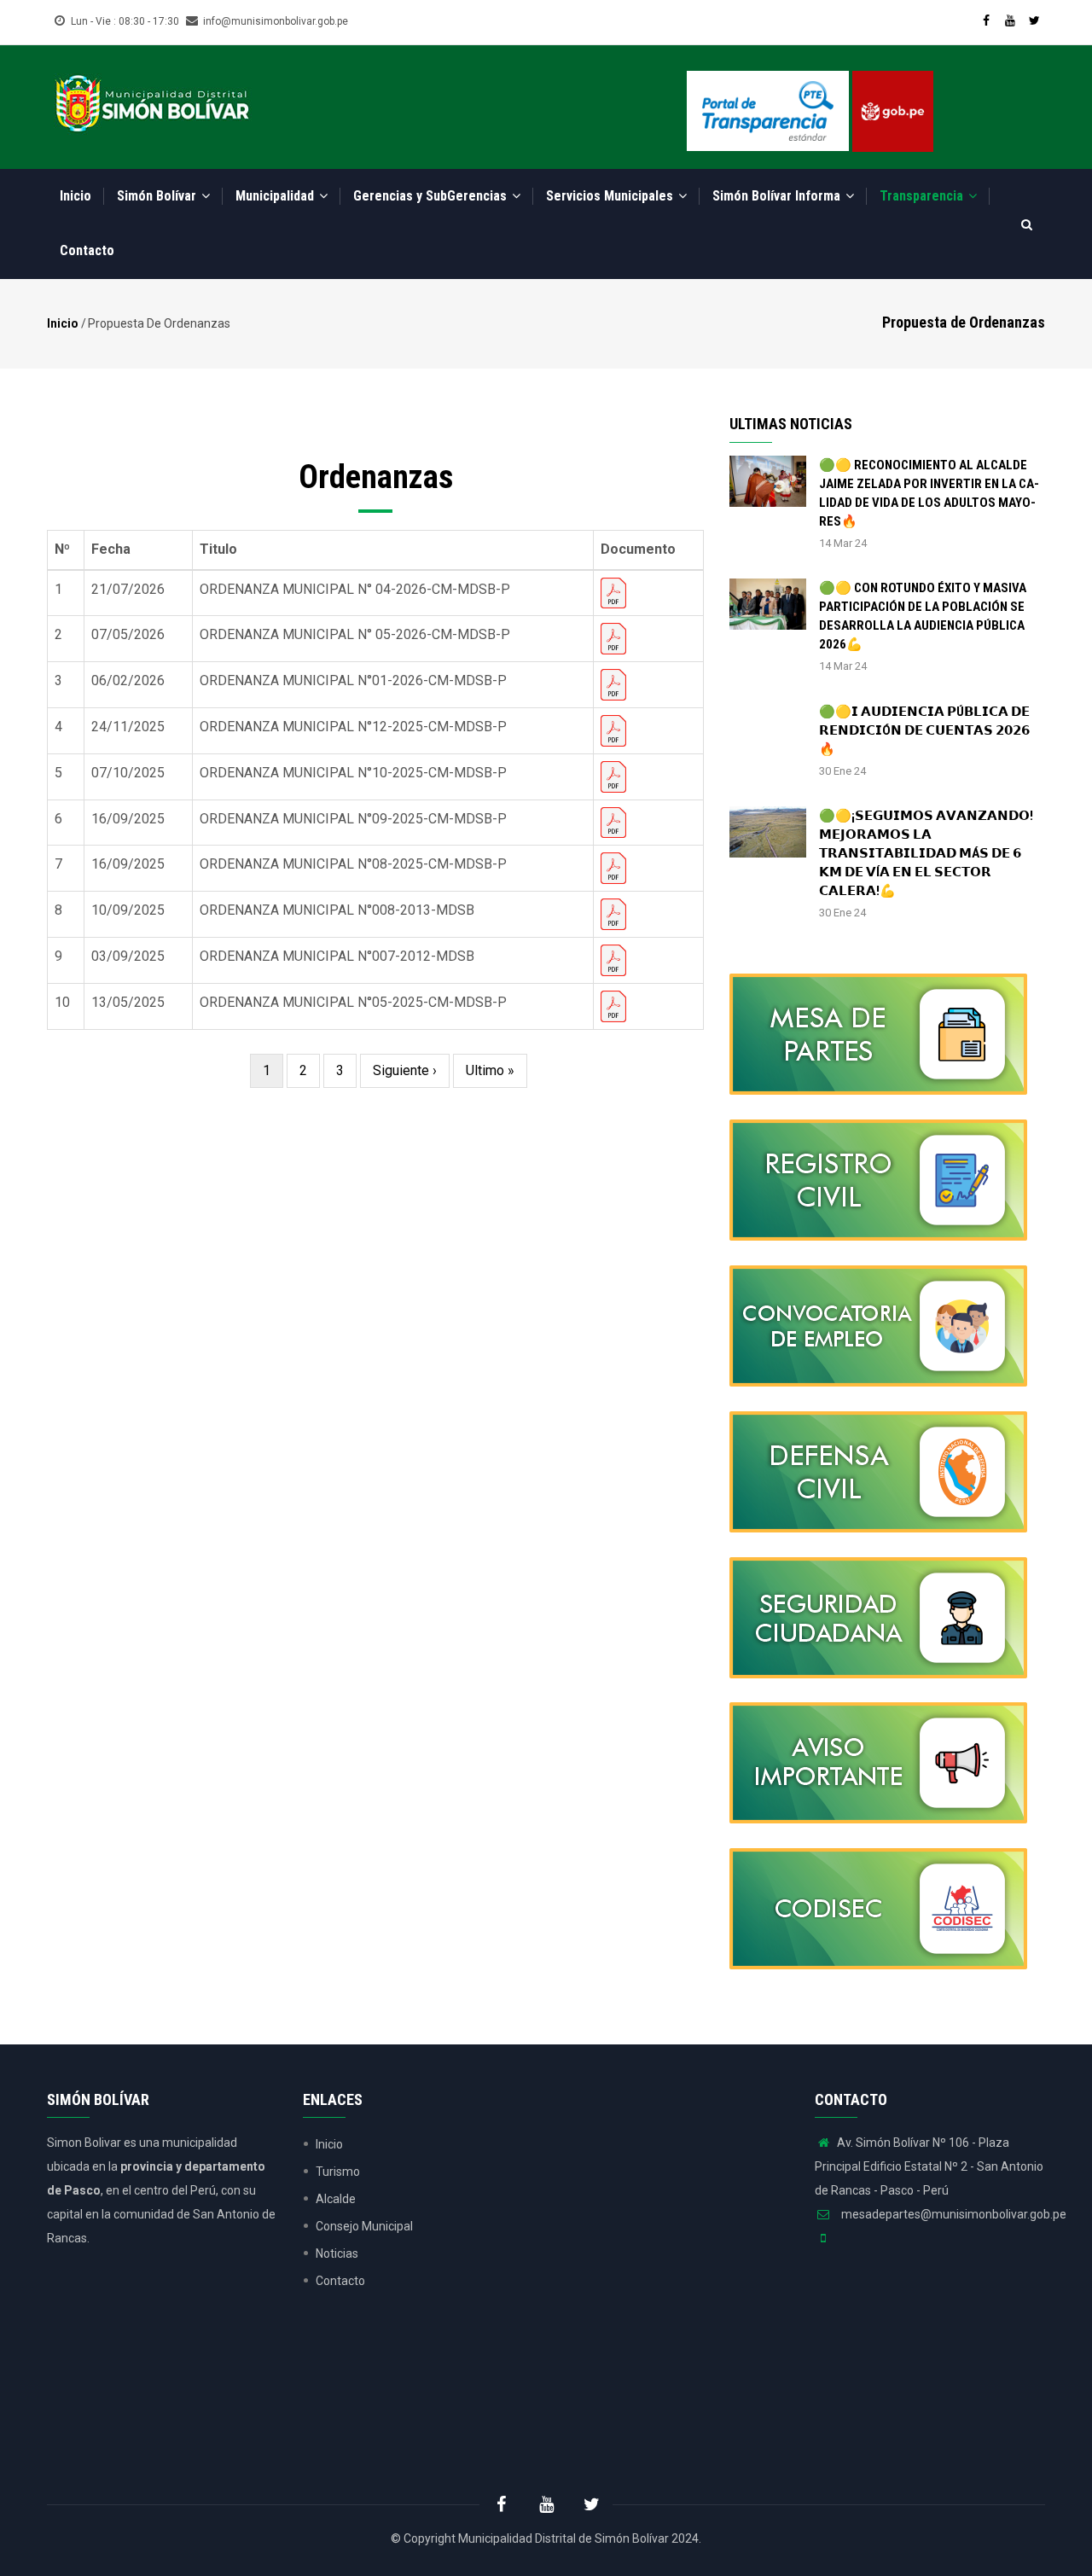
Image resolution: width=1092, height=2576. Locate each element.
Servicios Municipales (611, 196)
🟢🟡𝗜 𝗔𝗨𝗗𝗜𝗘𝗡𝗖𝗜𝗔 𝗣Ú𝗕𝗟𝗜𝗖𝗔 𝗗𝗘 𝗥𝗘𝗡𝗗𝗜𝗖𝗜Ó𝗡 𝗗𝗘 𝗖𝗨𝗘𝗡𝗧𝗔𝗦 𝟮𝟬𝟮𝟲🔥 (924, 730)
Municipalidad (276, 196)
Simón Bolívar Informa (778, 196)
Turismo (338, 2172)
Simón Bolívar (158, 196)
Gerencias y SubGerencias (432, 196)
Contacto (87, 250)
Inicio (76, 196)
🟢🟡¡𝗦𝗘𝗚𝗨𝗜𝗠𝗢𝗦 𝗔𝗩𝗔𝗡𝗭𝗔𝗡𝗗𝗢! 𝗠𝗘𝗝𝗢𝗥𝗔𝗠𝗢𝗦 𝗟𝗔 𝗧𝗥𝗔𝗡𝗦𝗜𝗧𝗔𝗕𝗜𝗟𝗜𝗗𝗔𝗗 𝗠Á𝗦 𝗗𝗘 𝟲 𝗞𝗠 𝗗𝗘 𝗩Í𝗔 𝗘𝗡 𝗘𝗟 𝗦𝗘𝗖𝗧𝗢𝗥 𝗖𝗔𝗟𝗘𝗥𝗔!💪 (926, 853)
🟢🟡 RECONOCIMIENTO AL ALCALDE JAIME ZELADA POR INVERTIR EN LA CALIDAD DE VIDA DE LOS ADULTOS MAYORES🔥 (929, 493)
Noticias (337, 2253)
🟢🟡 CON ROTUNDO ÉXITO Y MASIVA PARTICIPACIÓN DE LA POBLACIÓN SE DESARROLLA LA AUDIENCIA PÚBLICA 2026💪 (923, 616)
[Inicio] (152, 102)
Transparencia (923, 196)
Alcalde (336, 2199)
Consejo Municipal (364, 2226)
